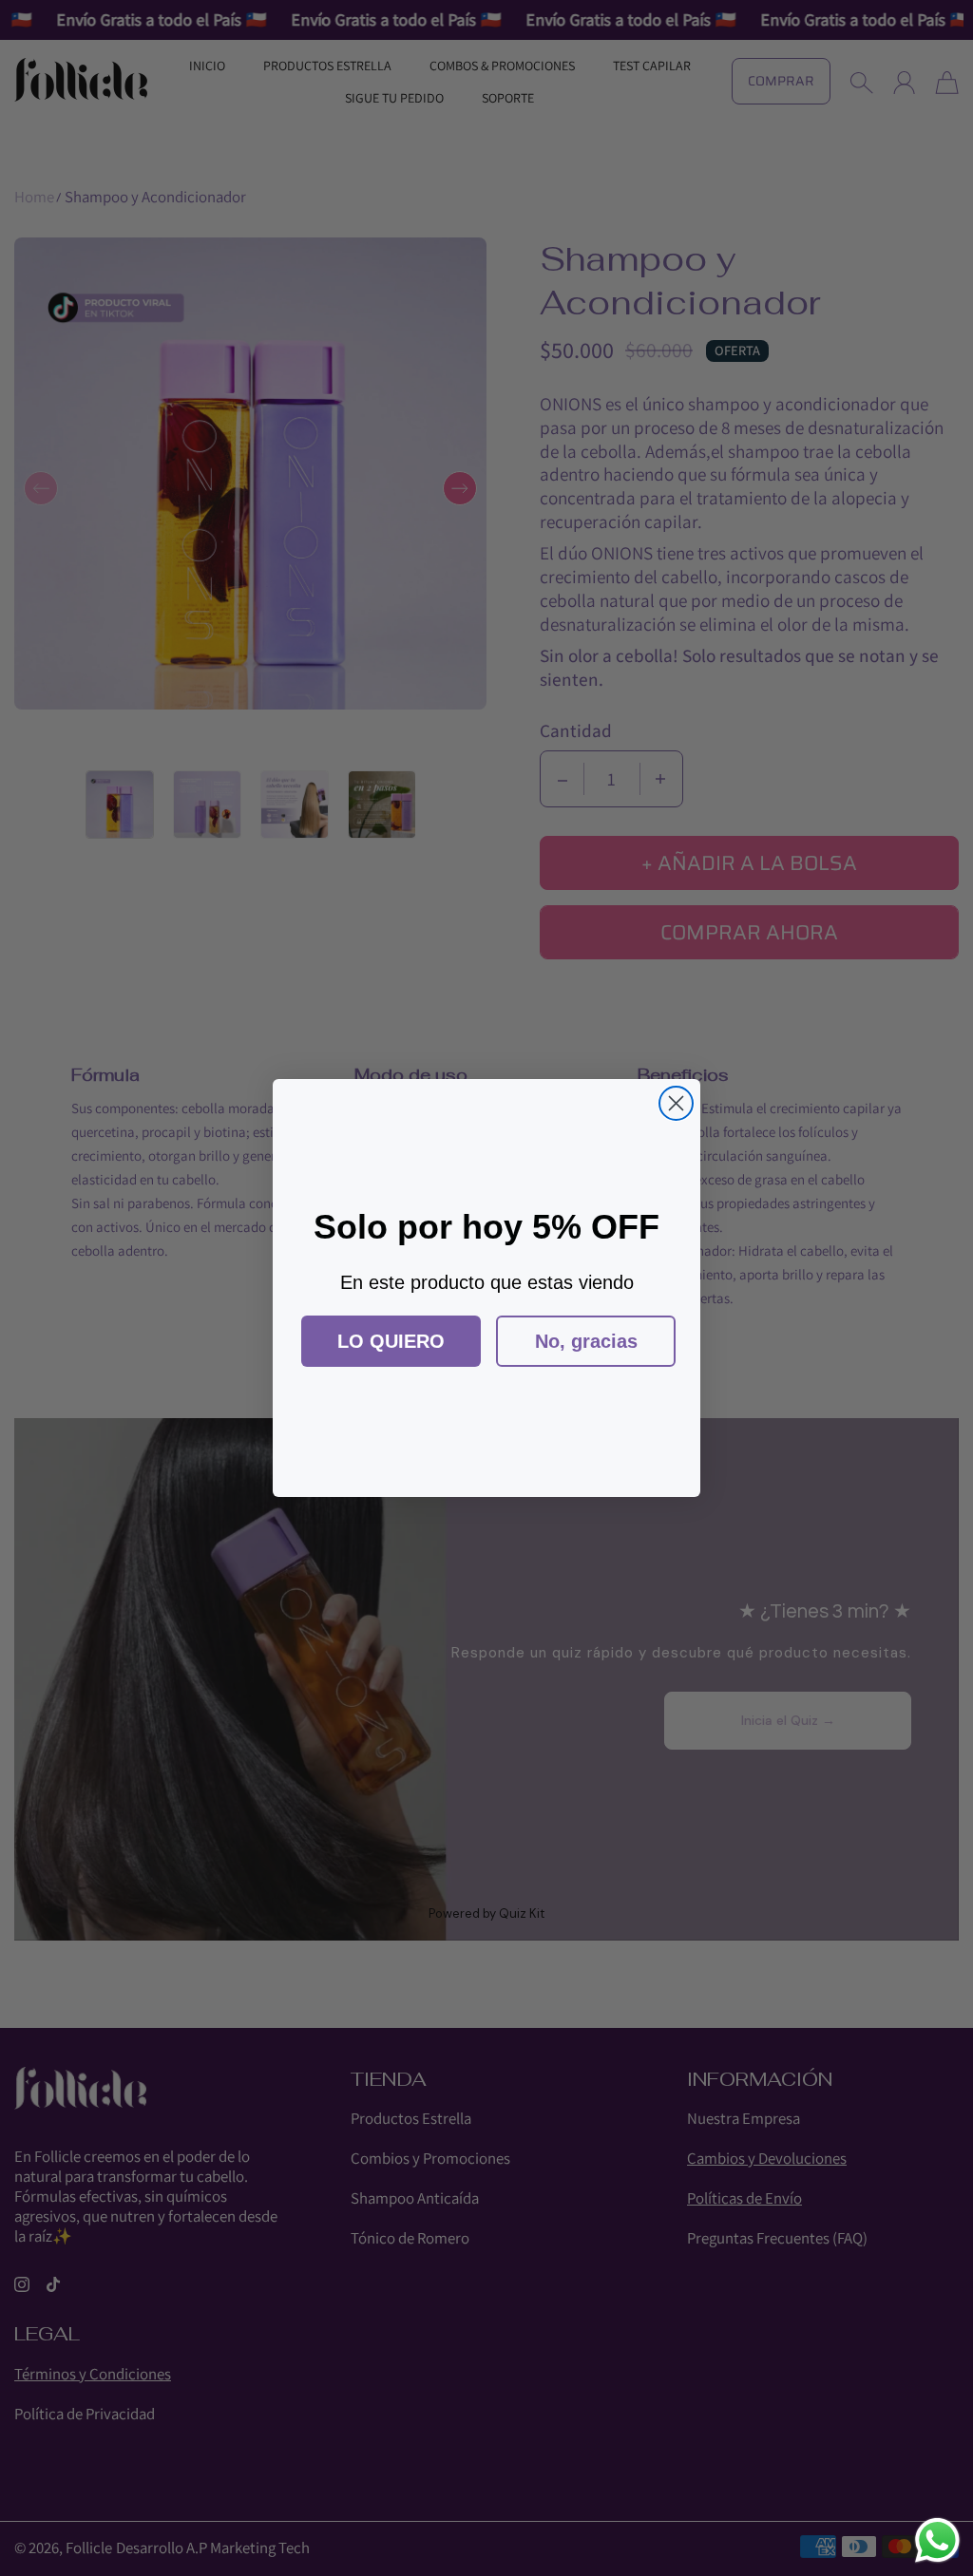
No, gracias (586, 1341)
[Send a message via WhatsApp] (937, 2540)
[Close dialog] (676, 1103)
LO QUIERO (391, 1341)
